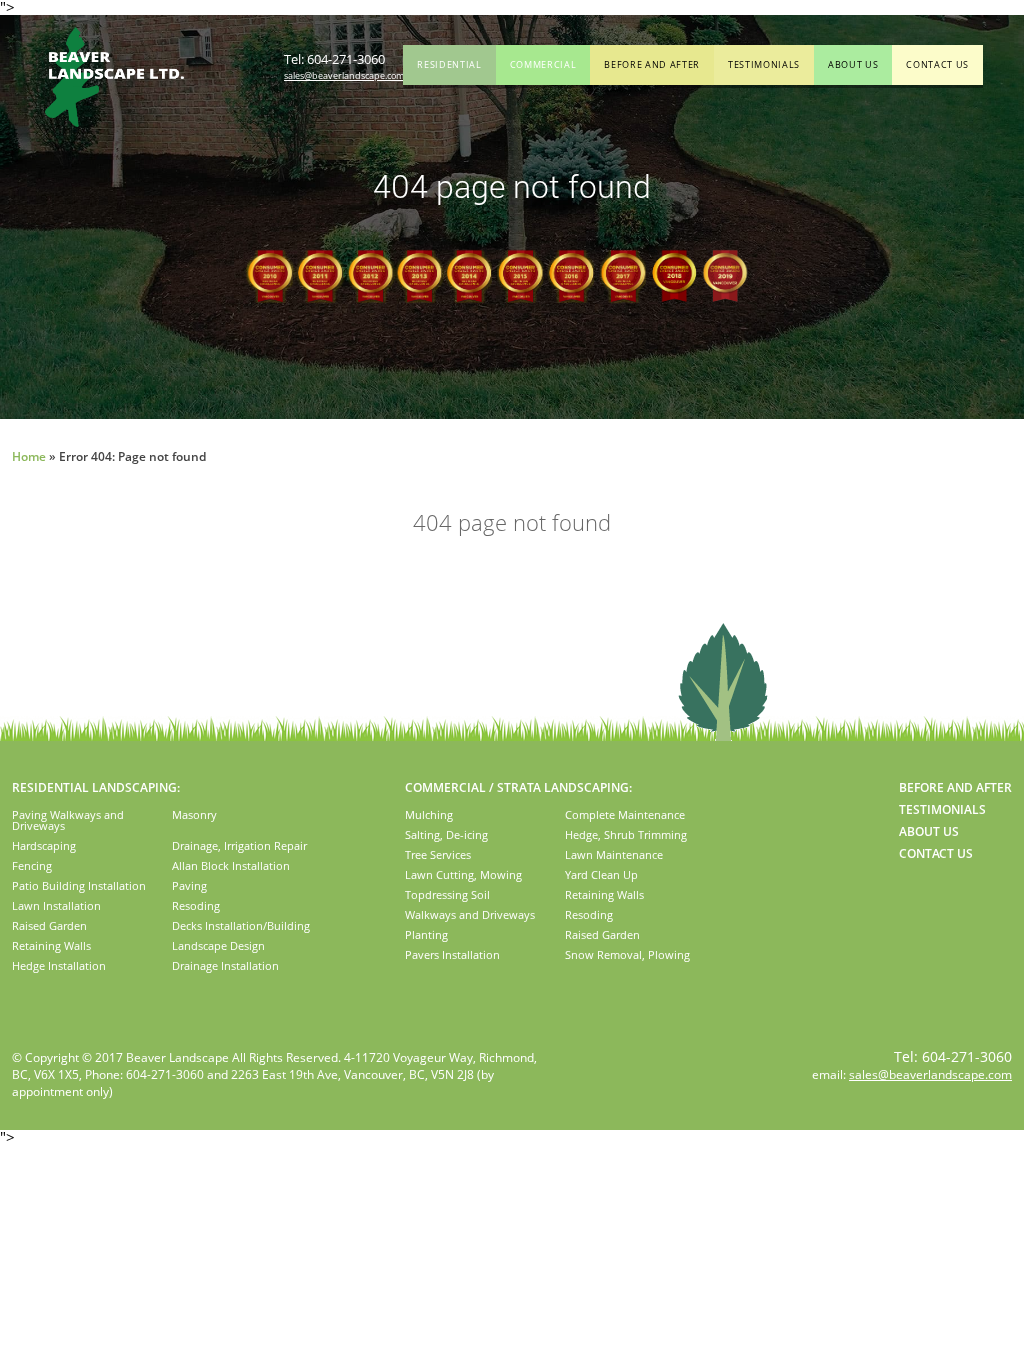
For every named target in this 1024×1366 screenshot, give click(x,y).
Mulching (429, 814)
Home (29, 456)
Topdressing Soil (447, 894)
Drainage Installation (225, 965)
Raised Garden (49, 925)
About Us (853, 64)
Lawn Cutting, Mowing (463, 874)
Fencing (32, 865)
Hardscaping (44, 845)
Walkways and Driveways (470, 914)
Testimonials (764, 64)
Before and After (652, 64)
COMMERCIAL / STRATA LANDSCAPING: (518, 787)
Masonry (194, 814)
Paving (189, 885)
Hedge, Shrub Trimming (626, 834)
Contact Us (937, 64)
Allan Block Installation (231, 865)
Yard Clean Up (601, 874)
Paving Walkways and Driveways (68, 820)
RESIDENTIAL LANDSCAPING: (96, 787)
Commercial (543, 64)
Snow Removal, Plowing (627, 954)
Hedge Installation (59, 965)
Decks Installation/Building (241, 925)
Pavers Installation (452, 954)
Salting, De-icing (446, 834)
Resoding (196, 905)
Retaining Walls (51, 945)
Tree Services (438, 854)
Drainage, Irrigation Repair (239, 845)
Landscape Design (218, 945)
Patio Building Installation (79, 885)
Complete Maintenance (625, 814)
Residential (449, 64)
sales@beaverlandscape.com (344, 75)
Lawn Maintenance (614, 854)
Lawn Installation (56, 905)
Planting (426, 934)
